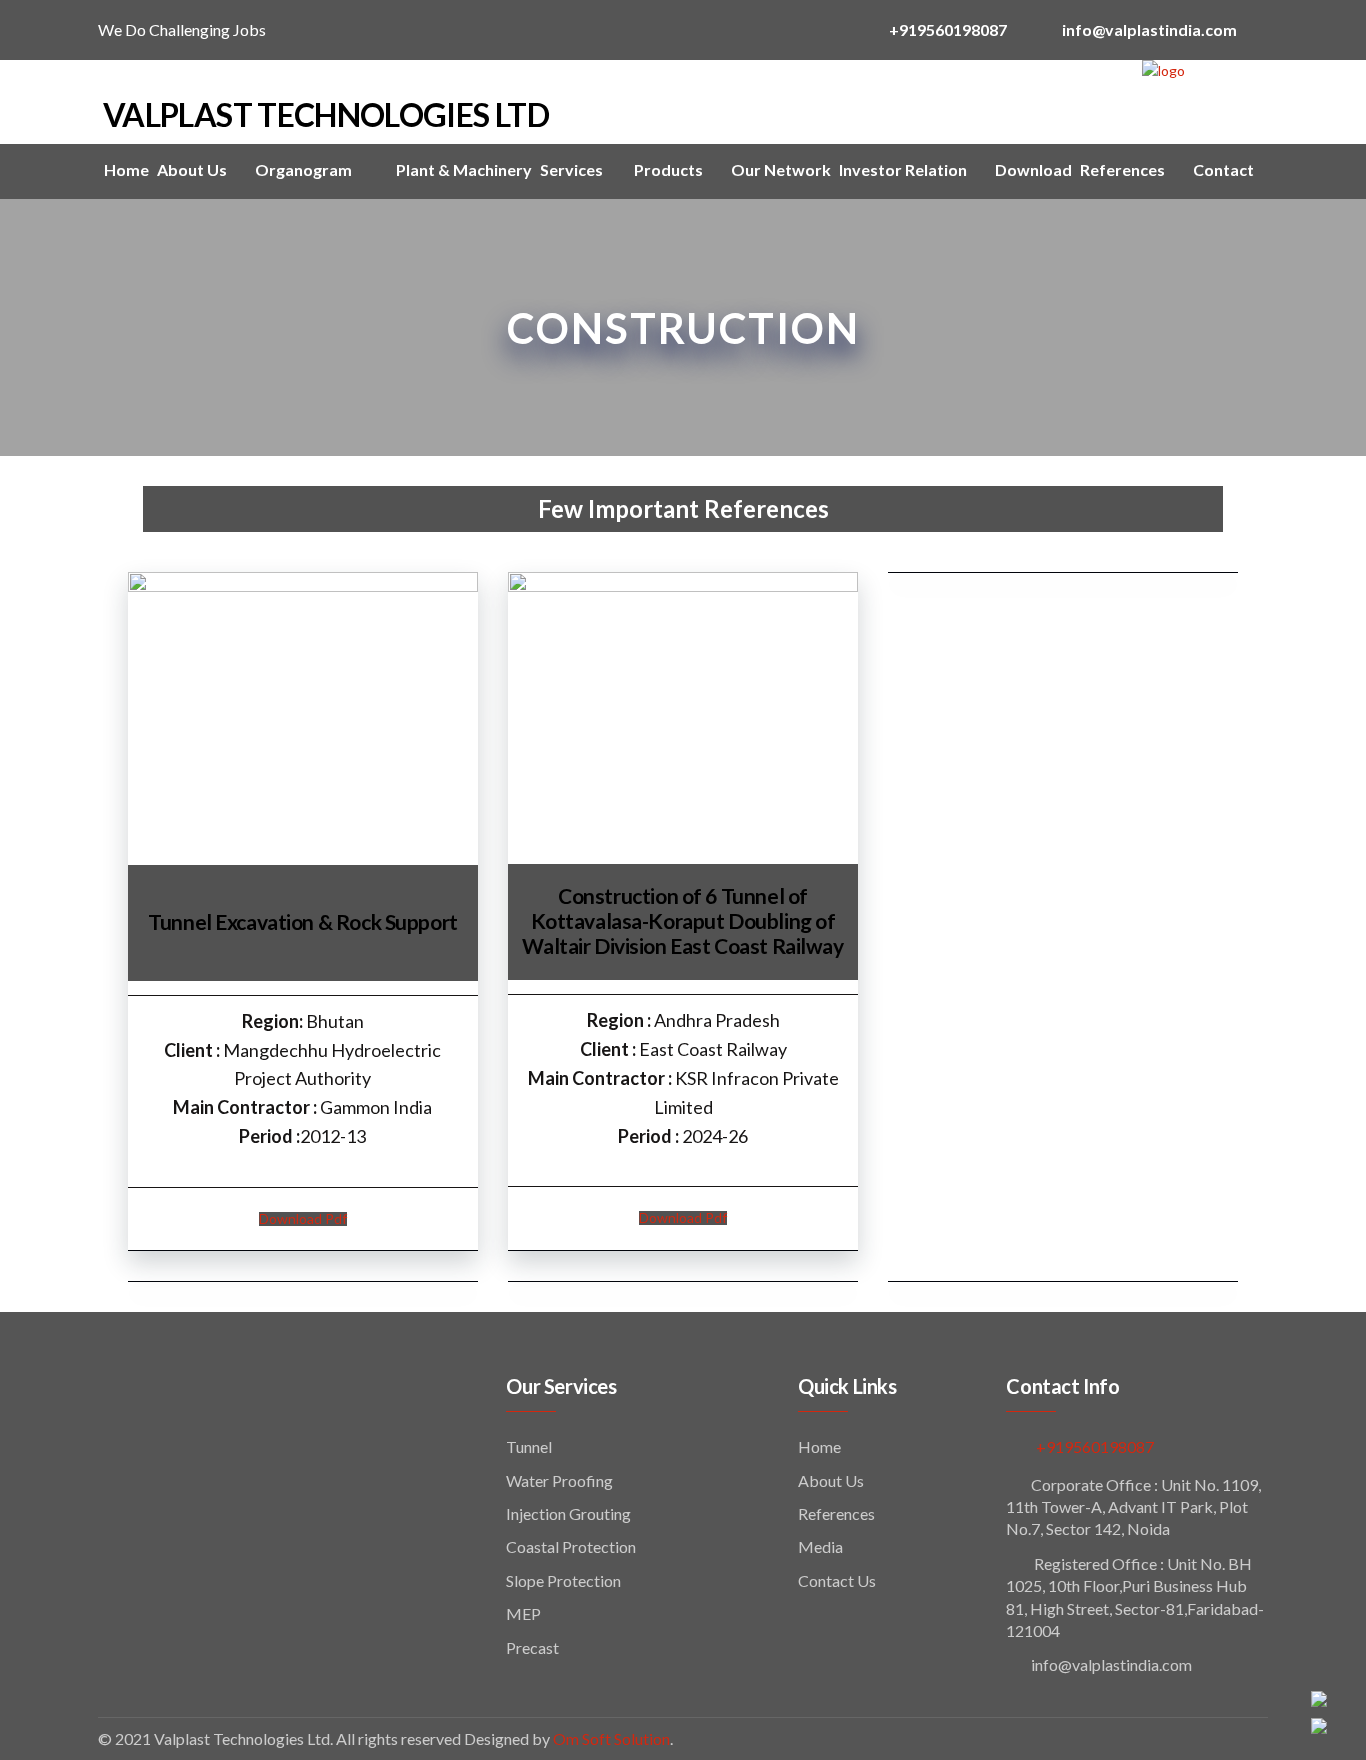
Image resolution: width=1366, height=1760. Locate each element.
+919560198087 (1095, 1446)
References (1122, 169)
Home (126, 169)
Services (573, 169)
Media (820, 1546)
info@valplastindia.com (1111, 1664)
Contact (1223, 169)
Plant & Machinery (464, 169)
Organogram (303, 169)
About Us (192, 169)
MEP (523, 1613)
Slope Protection (563, 1580)
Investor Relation (903, 169)
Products (668, 169)
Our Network (781, 169)
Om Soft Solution (611, 1738)
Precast (532, 1647)
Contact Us (837, 1580)
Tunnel (529, 1446)
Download (1033, 169)
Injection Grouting (568, 1513)
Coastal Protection (571, 1546)
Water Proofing (559, 1480)
